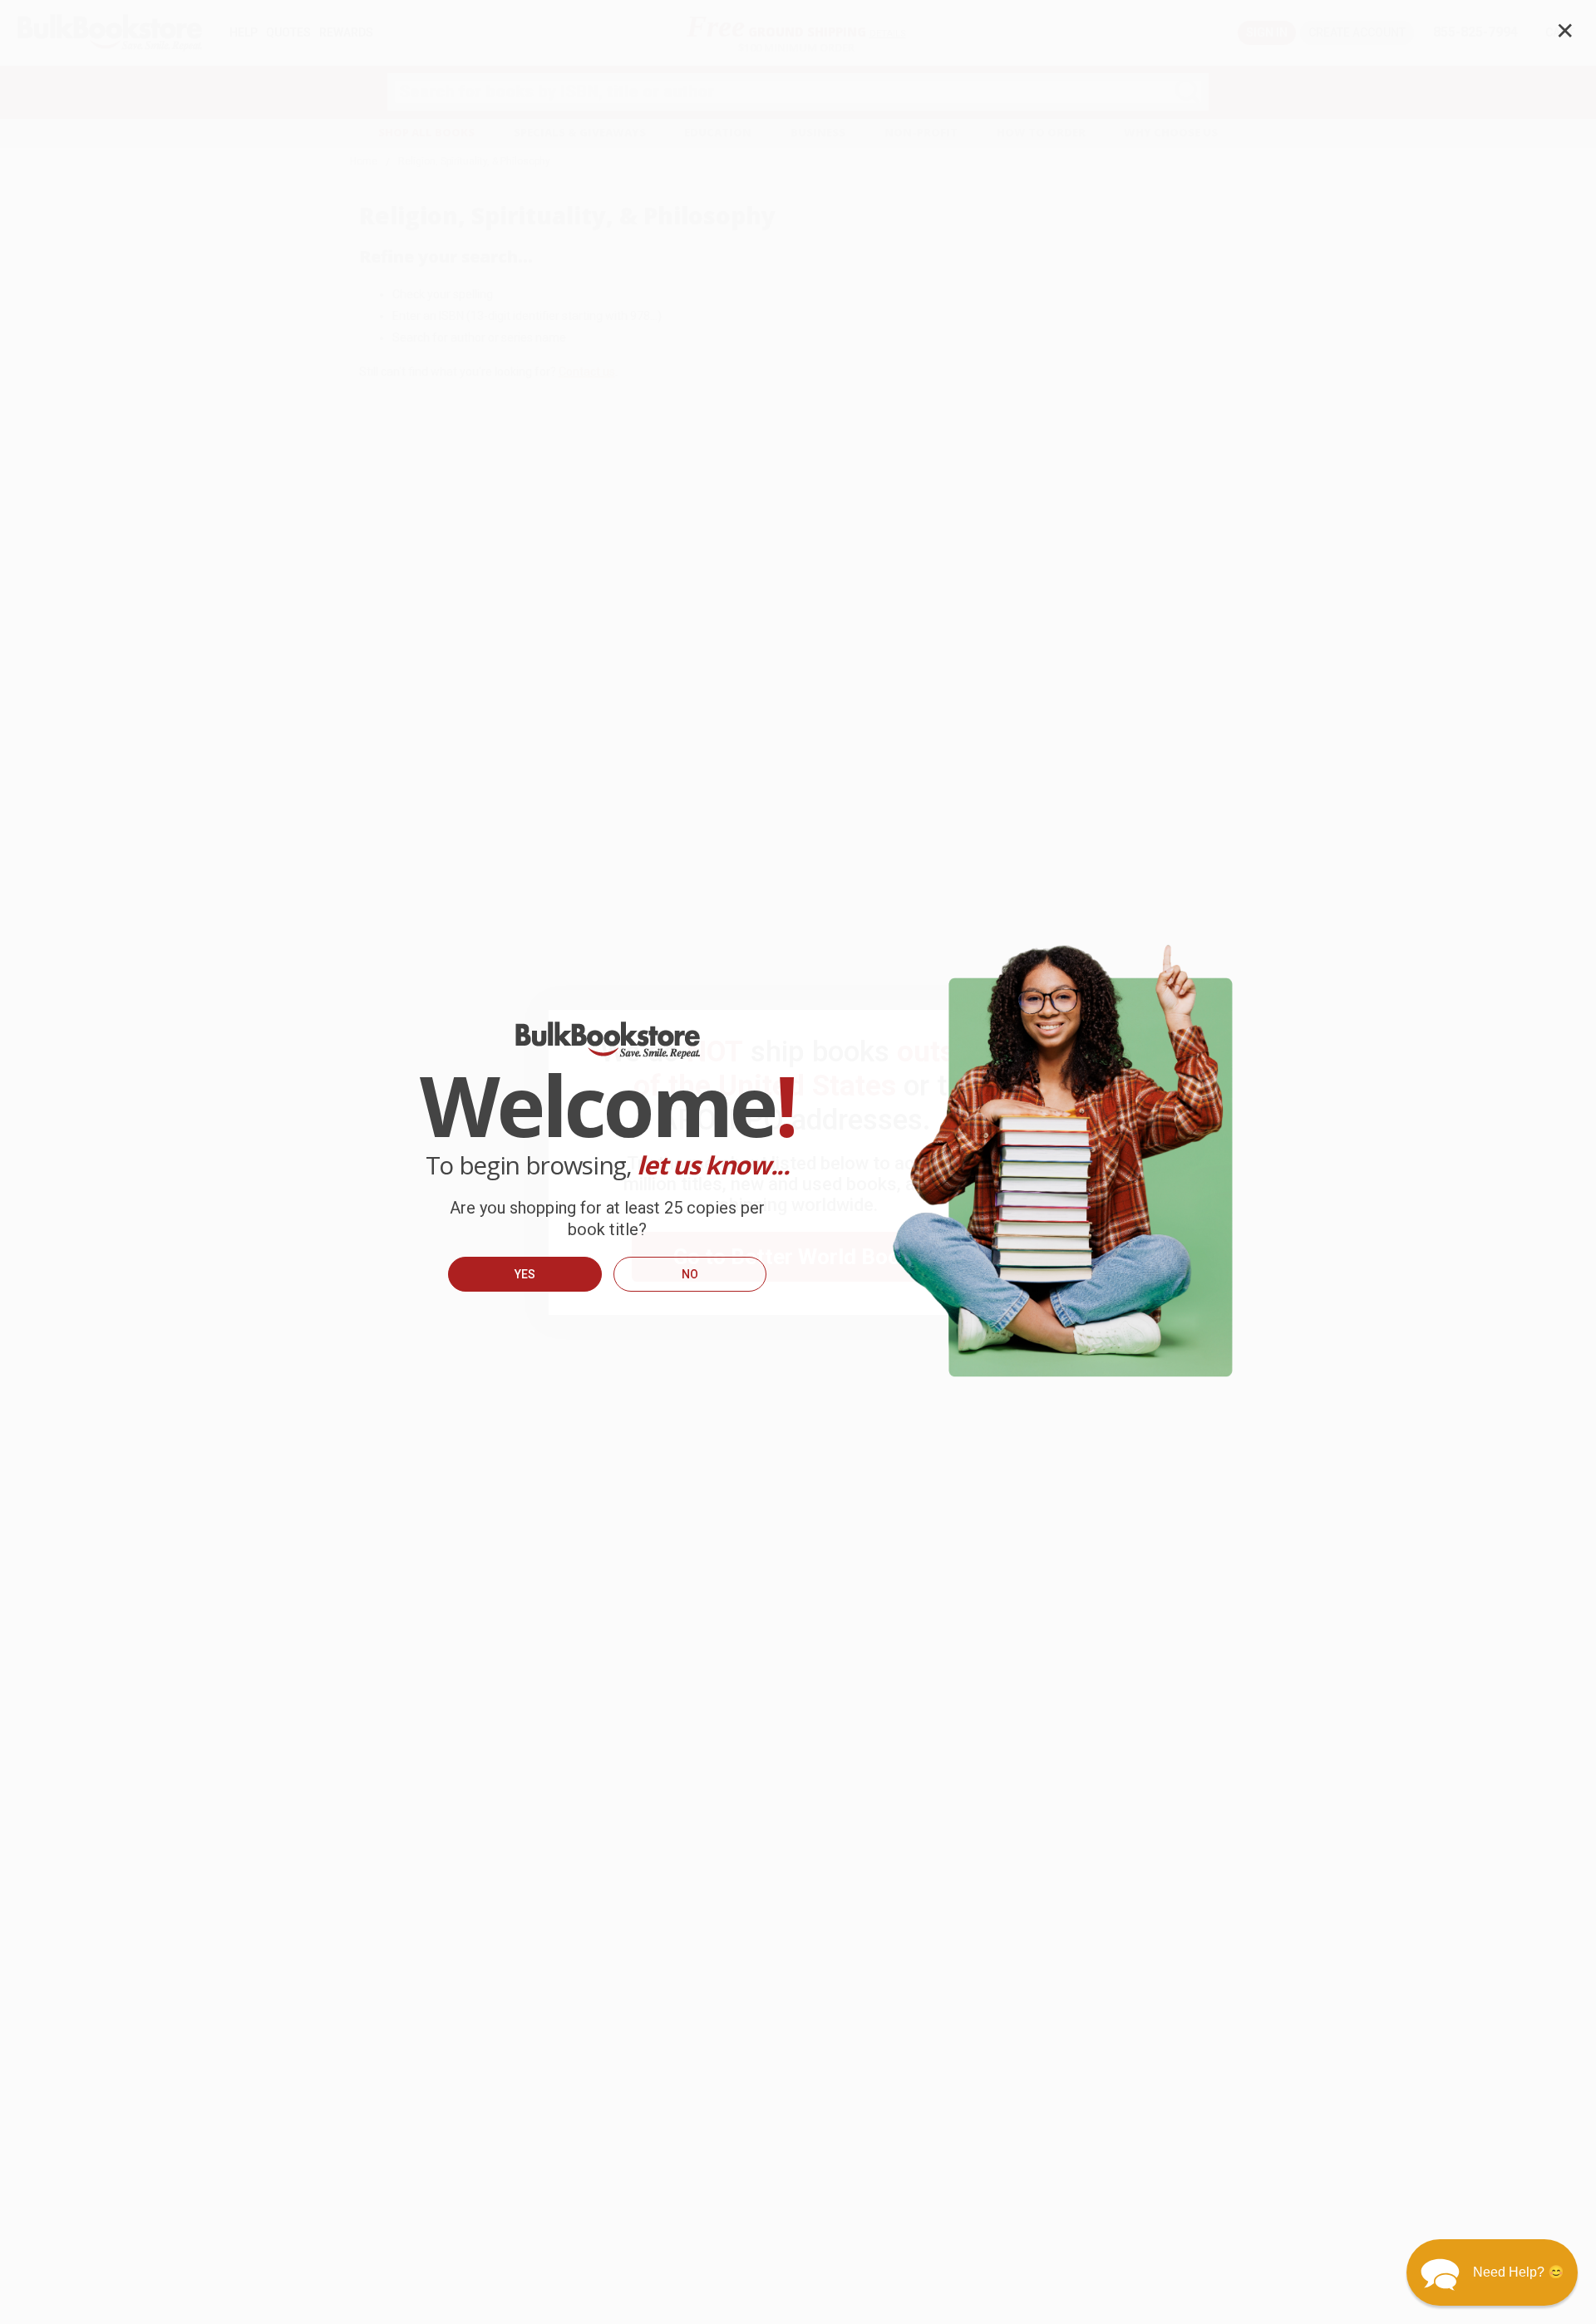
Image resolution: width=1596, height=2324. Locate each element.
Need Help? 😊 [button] (1519, 2272)
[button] (1492, 2272)
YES (525, 1274)
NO (690, 1274)
